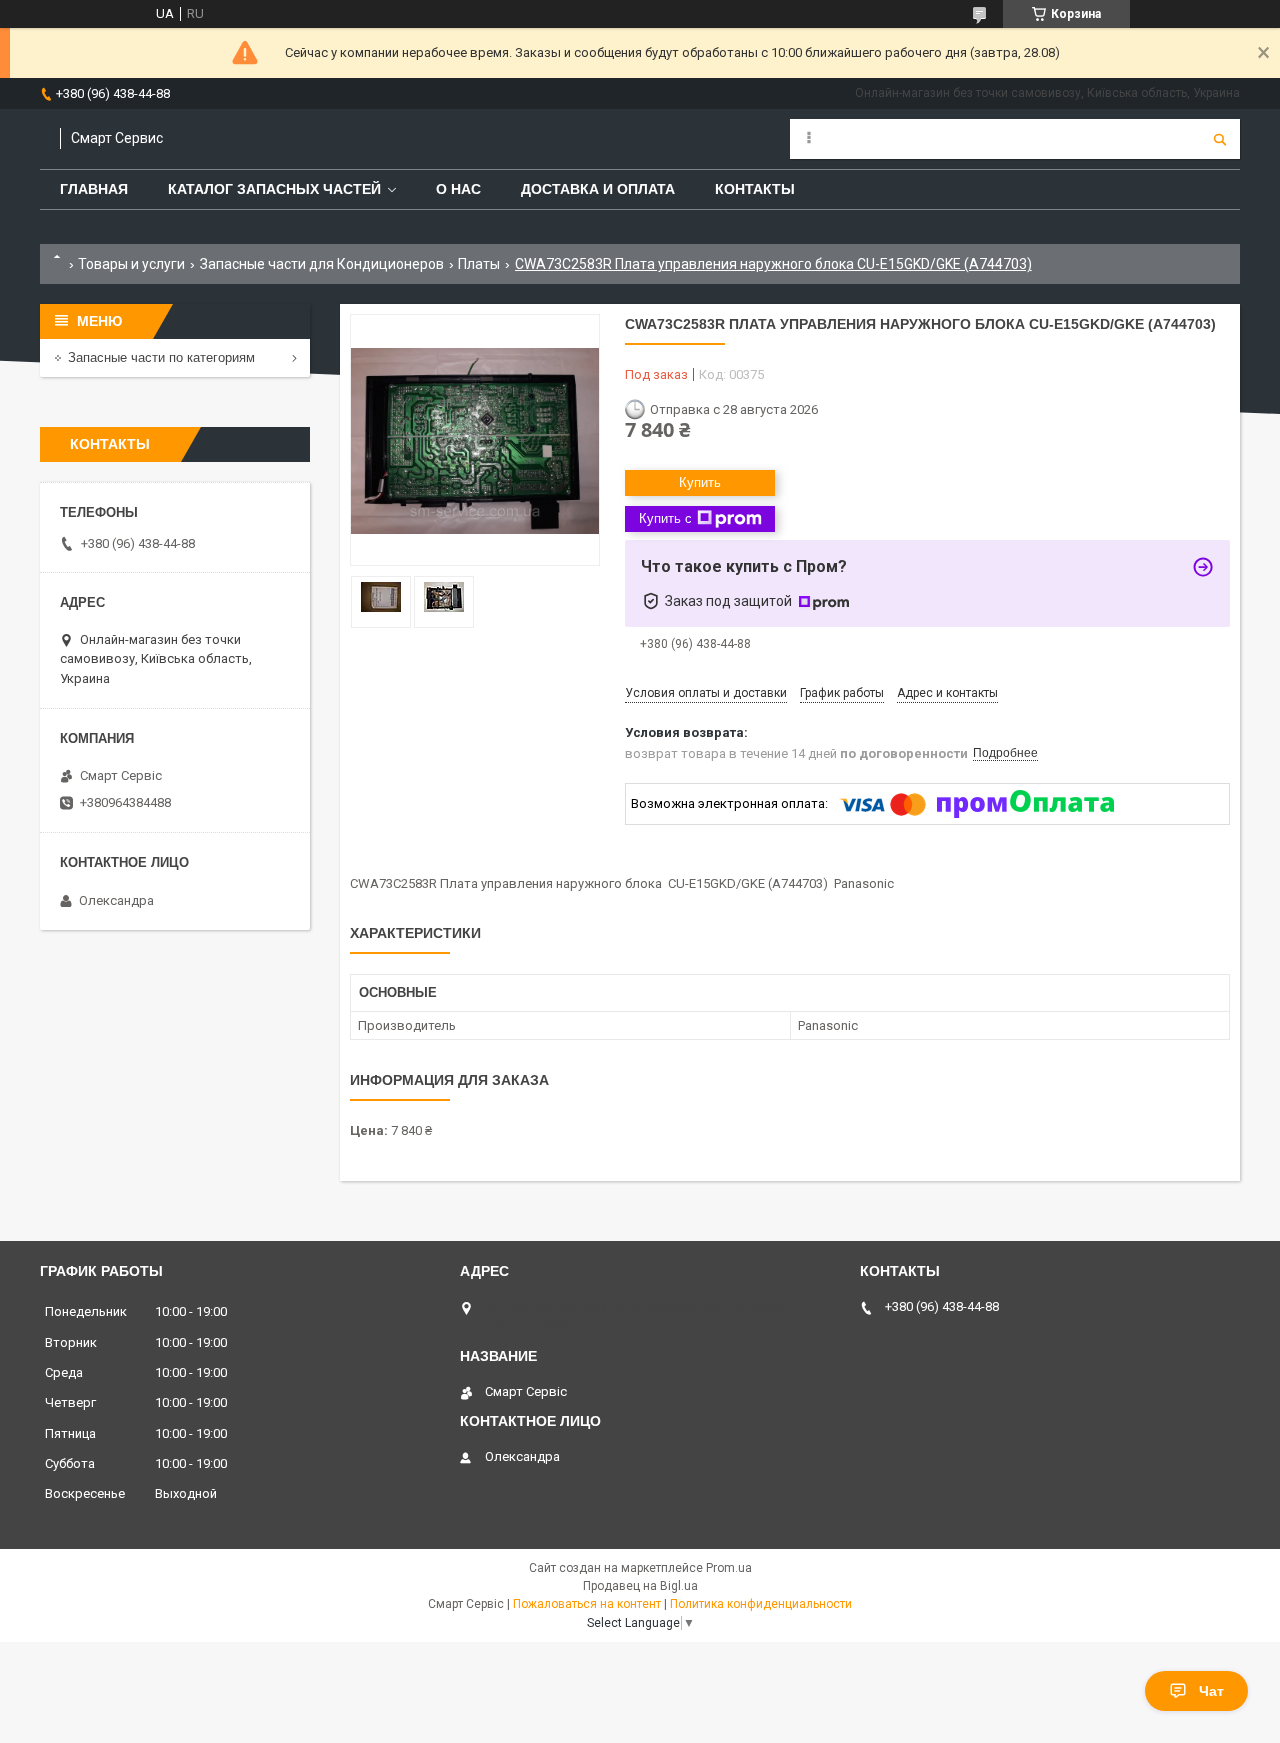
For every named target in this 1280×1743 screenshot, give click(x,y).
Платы (479, 264)
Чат (1211, 1691)
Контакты (755, 189)
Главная (94, 189)
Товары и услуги (131, 264)
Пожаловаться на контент (587, 1604)
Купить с (665, 518)
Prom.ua (729, 1568)
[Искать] (1220, 139)
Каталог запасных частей (274, 189)
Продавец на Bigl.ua (640, 1586)
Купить (700, 482)
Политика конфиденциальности (761, 1604)
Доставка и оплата (598, 189)
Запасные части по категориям (161, 357)
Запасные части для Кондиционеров (322, 264)
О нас (458, 189)
